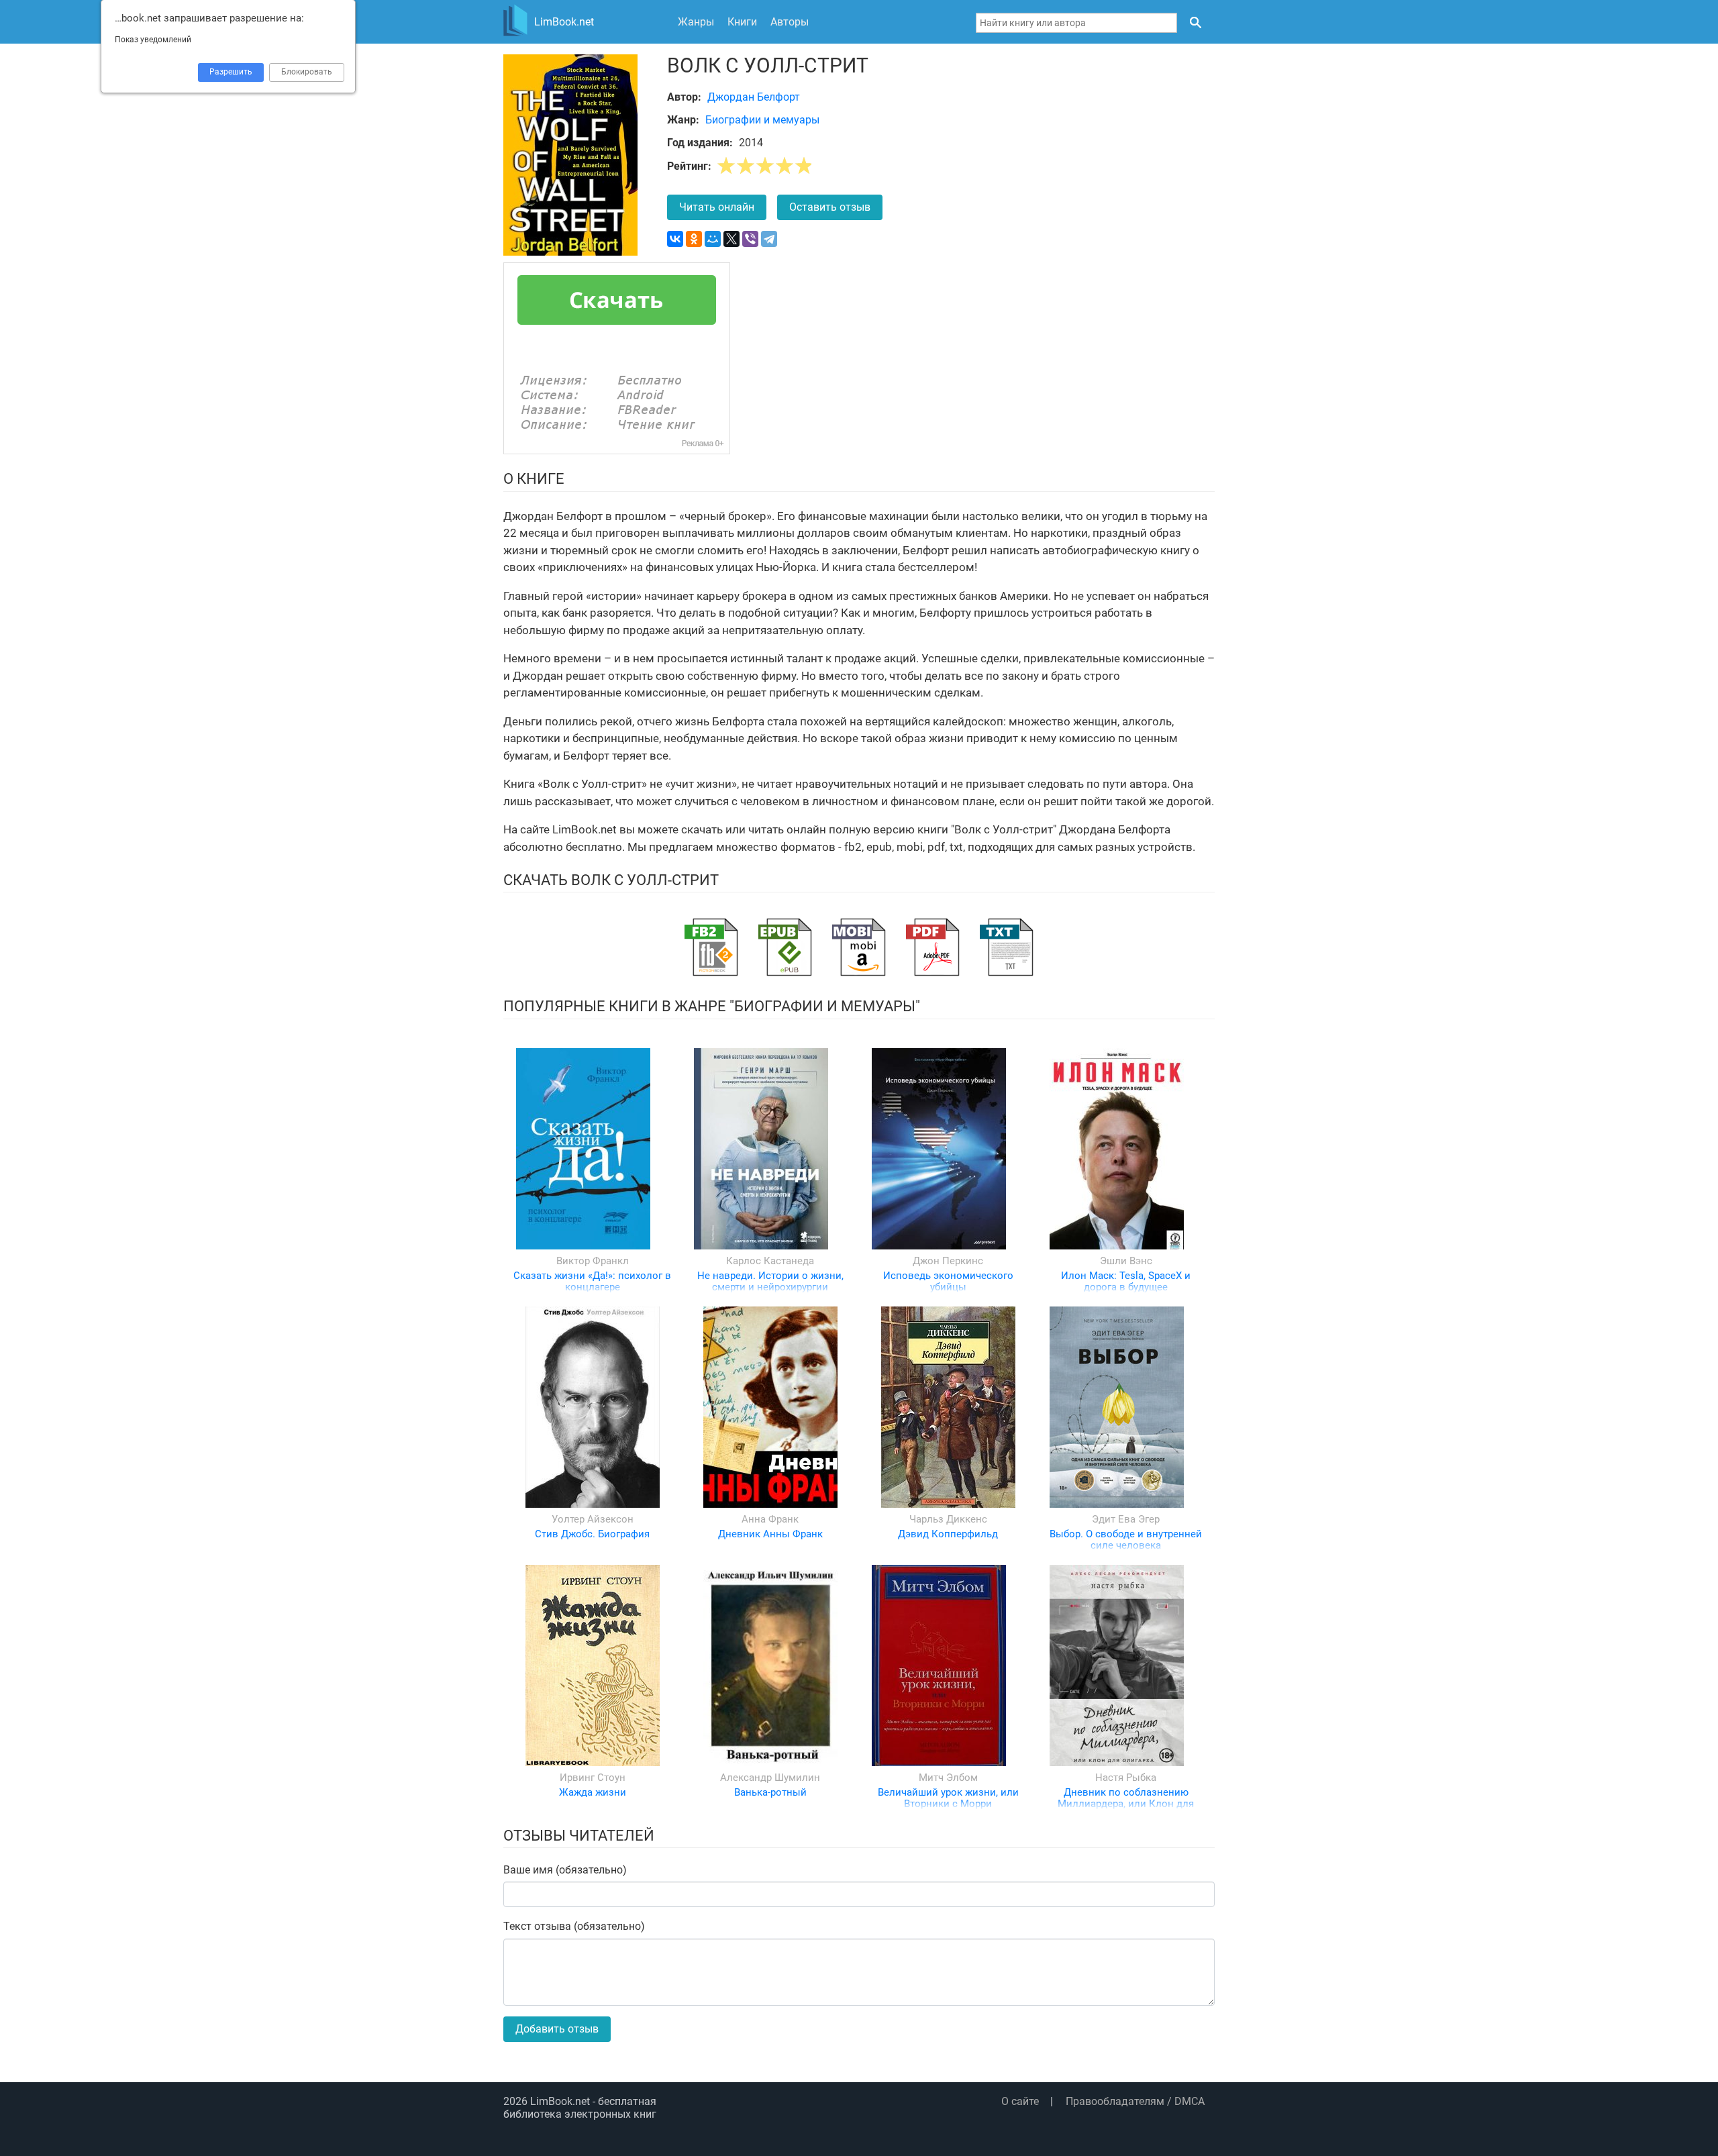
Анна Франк (770, 1519)
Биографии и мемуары (762, 120)
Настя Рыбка (1126, 1778)
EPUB (785, 947)
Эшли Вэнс (1126, 1261)
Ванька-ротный (770, 1792)
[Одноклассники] (694, 239)
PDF (933, 947)
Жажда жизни (593, 1792)
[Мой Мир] (713, 239)
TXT (1007, 947)
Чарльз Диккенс (948, 1519)
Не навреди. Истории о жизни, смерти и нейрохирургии (770, 1281)
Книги (742, 22)
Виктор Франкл (593, 1261)
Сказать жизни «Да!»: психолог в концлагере (592, 1281)
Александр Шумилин (770, 1778)
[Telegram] (769, 239)
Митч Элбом (948, 1778)
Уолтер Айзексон (593, 1519)
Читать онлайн (717, 207)
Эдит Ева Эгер (1126, 1519)
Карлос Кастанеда (770, 1261)
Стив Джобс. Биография (592, 1534)
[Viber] (750, 239)
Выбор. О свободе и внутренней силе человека (1126, 1540)
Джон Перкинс (948, 1261)
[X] (731, 239)
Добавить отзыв (557, 2029)
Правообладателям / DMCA (1135, 2101)
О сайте (1020, 2101)
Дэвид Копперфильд (948, 1534)
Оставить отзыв (830, 207)
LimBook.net (560, 2101)
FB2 (711, 947)
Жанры (696, 22)
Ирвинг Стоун (593, 1778)
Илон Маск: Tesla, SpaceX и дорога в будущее (1126, 1281)
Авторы (790, 22)
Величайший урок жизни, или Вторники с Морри (948, 1798)
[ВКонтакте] (675, 239)
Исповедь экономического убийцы (948, 1281)
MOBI (859, 947)
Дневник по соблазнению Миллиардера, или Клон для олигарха (1126, 1804)
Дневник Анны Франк (770, 1534)
